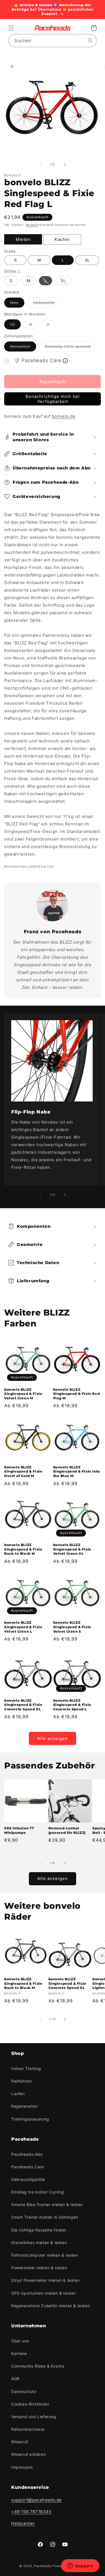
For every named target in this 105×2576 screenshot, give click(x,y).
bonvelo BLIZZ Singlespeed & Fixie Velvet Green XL (72, 1549)
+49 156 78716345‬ (31, 2512)
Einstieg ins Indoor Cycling (38, 2192)
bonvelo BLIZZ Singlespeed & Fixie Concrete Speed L (72, 1705)
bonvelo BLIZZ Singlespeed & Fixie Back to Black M (23, 1549)
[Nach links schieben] (40, 165)
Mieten (23, 239)
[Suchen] (90, 41)
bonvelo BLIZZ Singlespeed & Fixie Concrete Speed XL (23, 1705)
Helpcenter (23, 2523)
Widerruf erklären (28, 2454)
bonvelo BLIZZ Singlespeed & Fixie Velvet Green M (23, 1394)
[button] (11, 28)
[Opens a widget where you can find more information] (80, 2566)
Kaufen (62, 239)
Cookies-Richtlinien (30, 2404)
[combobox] (53, 41)
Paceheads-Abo (27, 2154)
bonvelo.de (64, 416)
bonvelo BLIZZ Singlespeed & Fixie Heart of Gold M (23, 1471)
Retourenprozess (28, 2429)
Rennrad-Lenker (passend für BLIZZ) (67, 1830)
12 (15, 326)
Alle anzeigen (53, 1738)
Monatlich (23, 348)
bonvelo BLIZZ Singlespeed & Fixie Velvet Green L (23, 1627)
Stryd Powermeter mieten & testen (45, 2280)
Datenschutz (24, 2391)
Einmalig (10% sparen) (71, 348)
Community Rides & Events (38, 2366)
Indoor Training (26, 2068)
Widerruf (20, 2442)
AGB (15, 2379)
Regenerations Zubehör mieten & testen (51, 2306)
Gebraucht (47, 304)
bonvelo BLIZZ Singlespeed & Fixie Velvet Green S (72, 1627)
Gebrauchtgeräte (28, 2179)
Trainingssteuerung (30, 2119)
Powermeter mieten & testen (39, 2268)
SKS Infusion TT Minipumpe (19, 1830)
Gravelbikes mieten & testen (39, 2243)
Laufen (18, 2094)
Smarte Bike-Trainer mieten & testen (47, 2205)
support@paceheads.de (37, 2500)
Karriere (19, 2353)
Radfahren (21, 2081)
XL (87, 260)
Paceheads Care (27, 2167)
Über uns (20, 2341)
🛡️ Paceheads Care (38, 360)
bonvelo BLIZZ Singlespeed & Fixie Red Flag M (77, 1394)
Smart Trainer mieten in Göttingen (45, 2217)
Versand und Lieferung (34, 2417)
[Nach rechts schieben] (65, 165)
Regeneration (24, 2106)
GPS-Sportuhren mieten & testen (44, 2293)
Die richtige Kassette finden (39, 2230)
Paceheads (43, 2566)
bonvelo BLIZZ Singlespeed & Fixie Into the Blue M (77, 1471)
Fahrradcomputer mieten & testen (45, 2255)
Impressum (22, 2467)
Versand (32, 225)
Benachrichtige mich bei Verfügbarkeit (53, 399)
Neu (17, 304)
